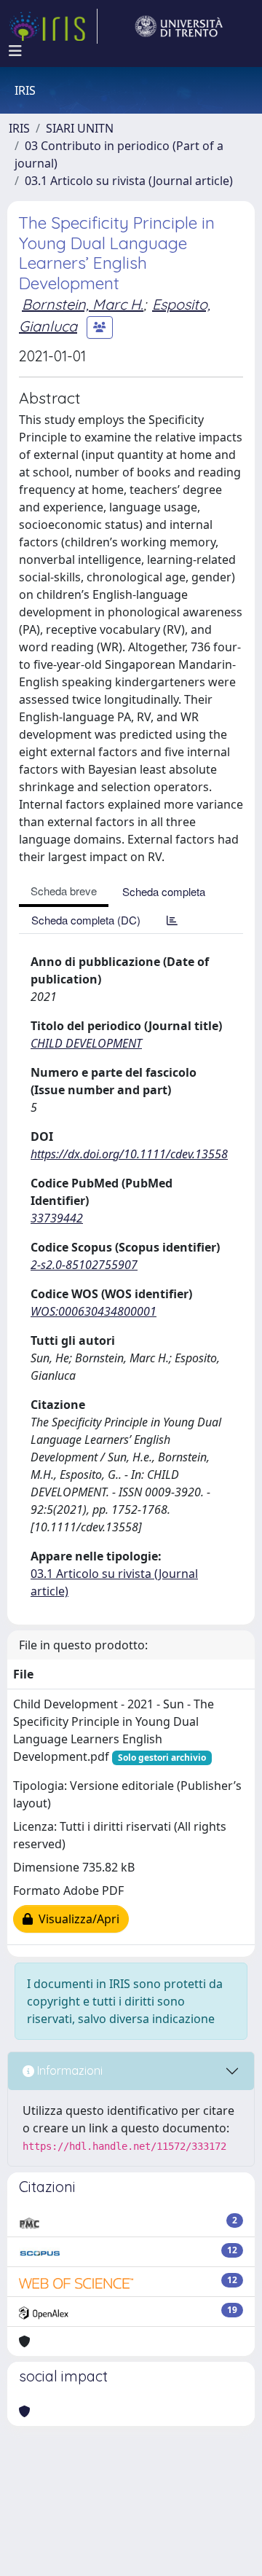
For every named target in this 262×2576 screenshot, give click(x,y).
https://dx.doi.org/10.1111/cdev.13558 (129, 1154)
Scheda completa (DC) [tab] (86, 920)
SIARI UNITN (80, 128)
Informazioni (68, 2070)
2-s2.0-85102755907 (84, 1265)
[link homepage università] (179, 26)
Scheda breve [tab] (64, 891)
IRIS (19, 128)
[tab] (172, 920)
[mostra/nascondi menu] (15, 51)
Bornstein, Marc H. (83, 304)
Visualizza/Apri (76, 1919)
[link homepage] (53, 26)
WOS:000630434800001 (94, 1311)
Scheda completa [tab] (164, 891)
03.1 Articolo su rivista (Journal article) (129, 181)
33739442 (57, 1218)
